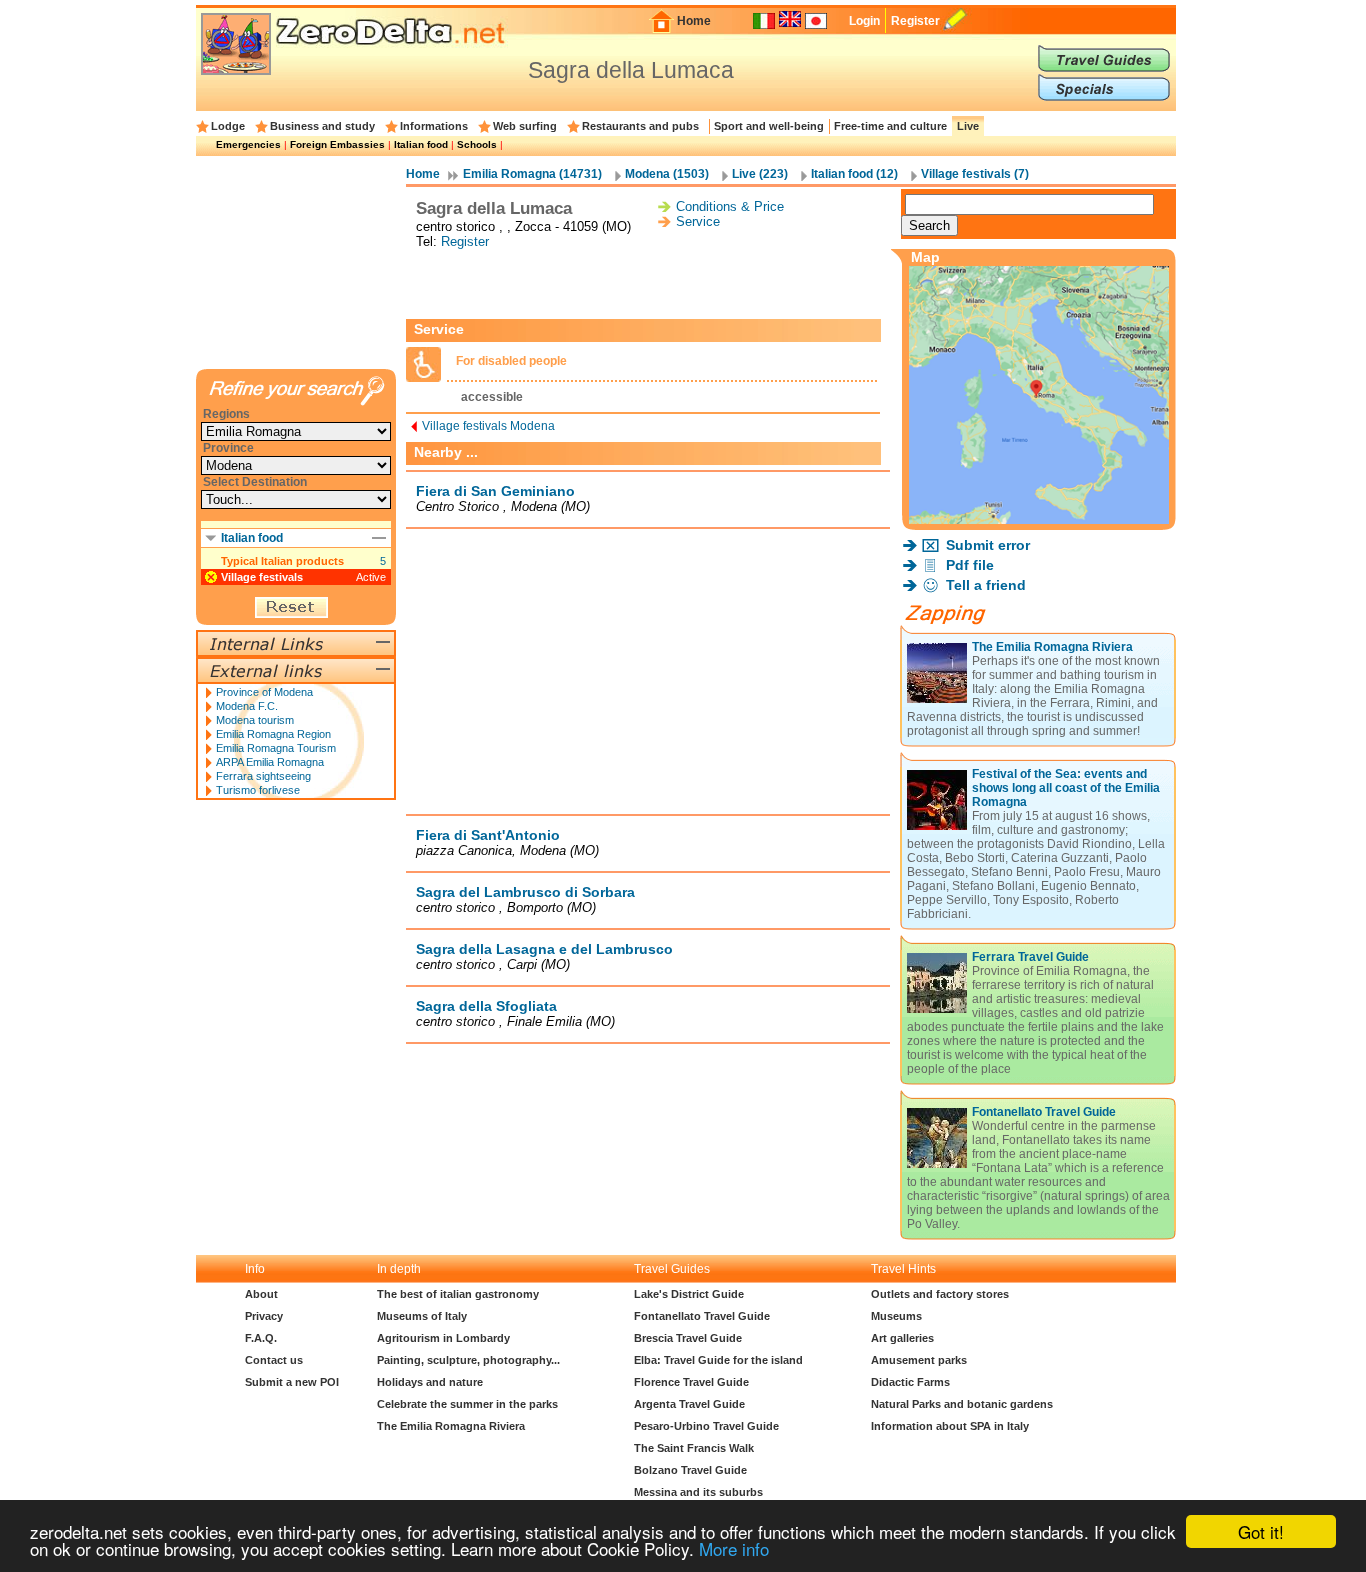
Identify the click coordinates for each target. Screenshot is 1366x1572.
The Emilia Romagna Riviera (1052, 647)
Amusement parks (919, 1360)
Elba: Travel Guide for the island (718, 1360)
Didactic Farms (910, 1382)
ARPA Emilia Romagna (270, 762)
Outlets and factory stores (940, 1294)
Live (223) (760, 174)
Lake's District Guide (689, 1294)
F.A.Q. (261, 1338)
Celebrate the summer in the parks (467, 1404)
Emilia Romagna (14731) (532, 174)
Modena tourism (255, 720)
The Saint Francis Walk (694, 1448)
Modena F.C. (247, 706)
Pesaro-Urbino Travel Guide (706, 1426)
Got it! (1261, 1531)
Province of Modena (264, 692)
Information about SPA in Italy (950, 1426)
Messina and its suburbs (698, 1492)
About (261, 1294)
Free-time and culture (890, 126)
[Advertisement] (648, 284)
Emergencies (248, 144)
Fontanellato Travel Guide (1044, 1112)
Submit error (988, 545)
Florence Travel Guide (691, 1382)
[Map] (1039, 518)
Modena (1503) (667, 174)
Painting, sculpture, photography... (468, 1360)
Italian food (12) (854, 174)
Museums (896, 1316)
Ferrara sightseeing (263, 776)
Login (864, 21)
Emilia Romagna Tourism (276, 748)
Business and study (322, 126)
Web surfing (525, 126)
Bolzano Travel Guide (690, 1470)
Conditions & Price (730, 206)
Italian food (421, 144)
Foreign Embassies (337, 144)
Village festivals (262, 577)
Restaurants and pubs (640, 126)
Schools (477, 144)
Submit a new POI (292, 1382)
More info (734, 1548)
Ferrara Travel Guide (1030, 957)
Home (694, 21)
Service (698, 221)
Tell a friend (986, 585)
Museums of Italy (422, 1316)
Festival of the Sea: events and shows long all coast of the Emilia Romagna (1066, 788)
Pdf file (970, 565)
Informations (434, 126)
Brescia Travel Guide (688, 1338)
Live (968, 126)
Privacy (264, 1316)
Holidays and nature (430, 1382)
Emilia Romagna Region (273, 734)
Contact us (274, 1360)
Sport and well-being (769, 126)
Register (915, 21)
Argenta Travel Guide (689, 1404)
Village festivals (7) (975, 174)
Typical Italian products (282, 561)
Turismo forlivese (258, 790)
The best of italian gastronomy (458, 1294)
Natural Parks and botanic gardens (962, 1404)
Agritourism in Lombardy (443, 1338)
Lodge (228, 126)
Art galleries (902, 1338)
